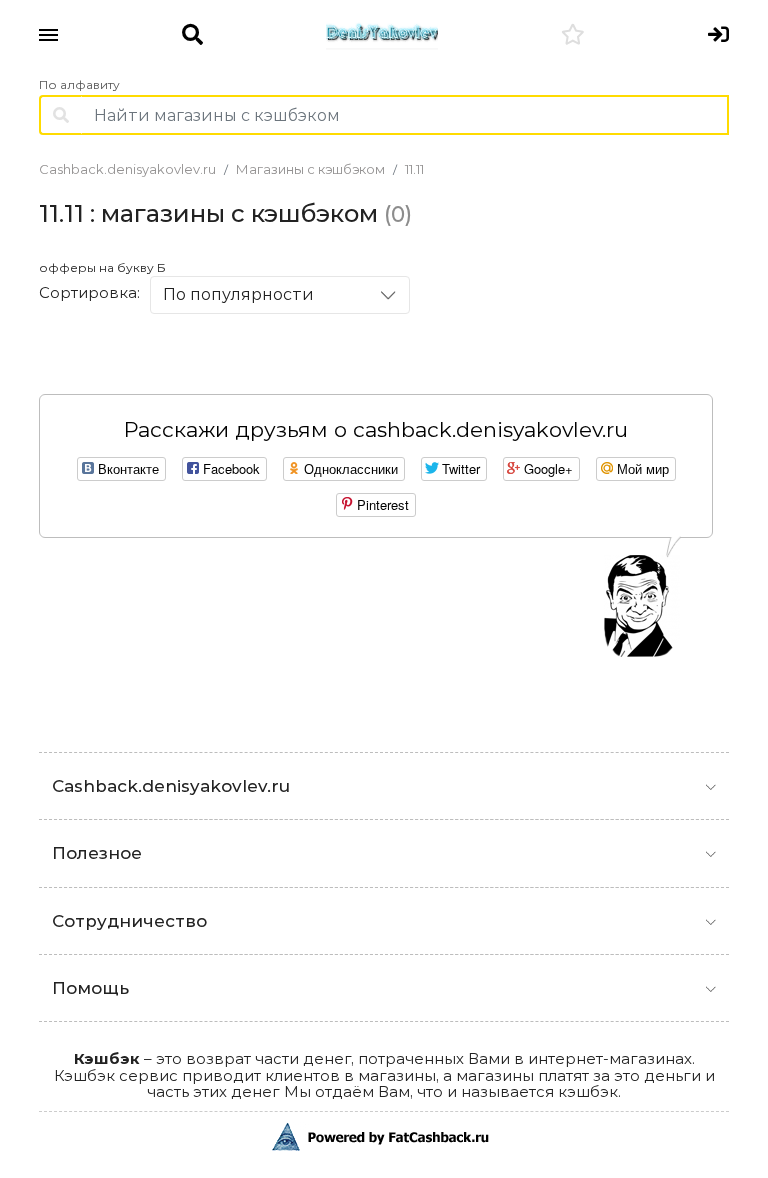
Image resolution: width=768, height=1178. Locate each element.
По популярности (238, 294)
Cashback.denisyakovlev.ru (127, 169)
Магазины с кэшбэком (310, 169)
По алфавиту (79, 85)
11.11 (414, 169)
